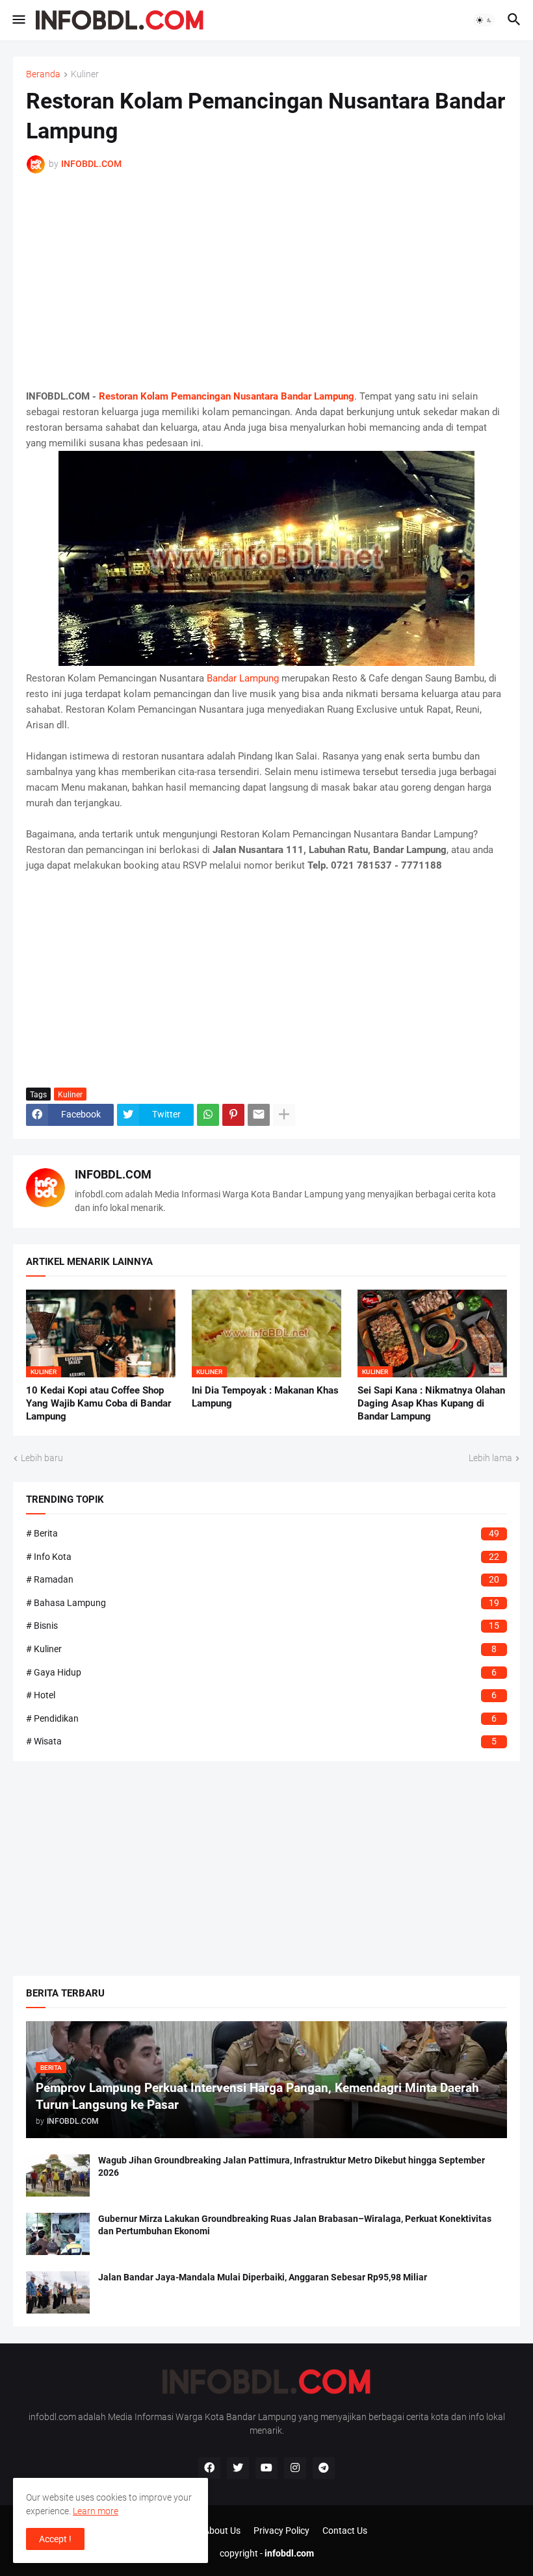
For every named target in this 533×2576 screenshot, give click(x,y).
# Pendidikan (261, 1718)
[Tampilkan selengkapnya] (284, 1115)
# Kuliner (261, 1649)
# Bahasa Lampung (263, 1603)
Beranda (43, 74)
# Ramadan (263, 1579)
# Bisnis (263, 1626)
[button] (18, 20)
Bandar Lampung (243, 678)
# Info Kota (263, 1557)
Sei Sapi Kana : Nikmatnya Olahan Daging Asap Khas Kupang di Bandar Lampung (431, 1404)
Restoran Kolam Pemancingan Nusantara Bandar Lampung (227, 396)
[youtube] (266, 2468)
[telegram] (324, 2468)
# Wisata (261, 1741)
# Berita (263, 1533)
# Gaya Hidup (261, 1672)
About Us (222, 2531)
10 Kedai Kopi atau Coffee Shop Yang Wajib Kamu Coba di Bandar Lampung (98, 1404)
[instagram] (295, 2468)
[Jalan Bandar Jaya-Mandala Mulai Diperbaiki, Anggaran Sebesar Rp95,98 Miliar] (58, 2292)
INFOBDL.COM (113, 1174)
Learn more (96, 2511)
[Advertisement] (266, 281)
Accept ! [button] (55, 2539)
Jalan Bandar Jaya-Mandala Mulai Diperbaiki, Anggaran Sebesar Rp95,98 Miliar (263, 2277)
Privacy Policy (281, 2531)
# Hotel (261, 1695)
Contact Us (345, 2531)
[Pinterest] (233, 1115)
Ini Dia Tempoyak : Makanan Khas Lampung (265, 1397)
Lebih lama (490, 1458)
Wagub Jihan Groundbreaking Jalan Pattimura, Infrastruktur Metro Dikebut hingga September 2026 (292, 2166)
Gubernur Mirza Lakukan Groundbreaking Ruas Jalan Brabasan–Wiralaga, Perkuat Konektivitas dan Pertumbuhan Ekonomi (295, 2225)
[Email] (259, 1115)
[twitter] (238, 2468)
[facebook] (209, 2468)
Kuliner (85, 74)
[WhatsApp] (208, 1115)
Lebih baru (42, 1458)
